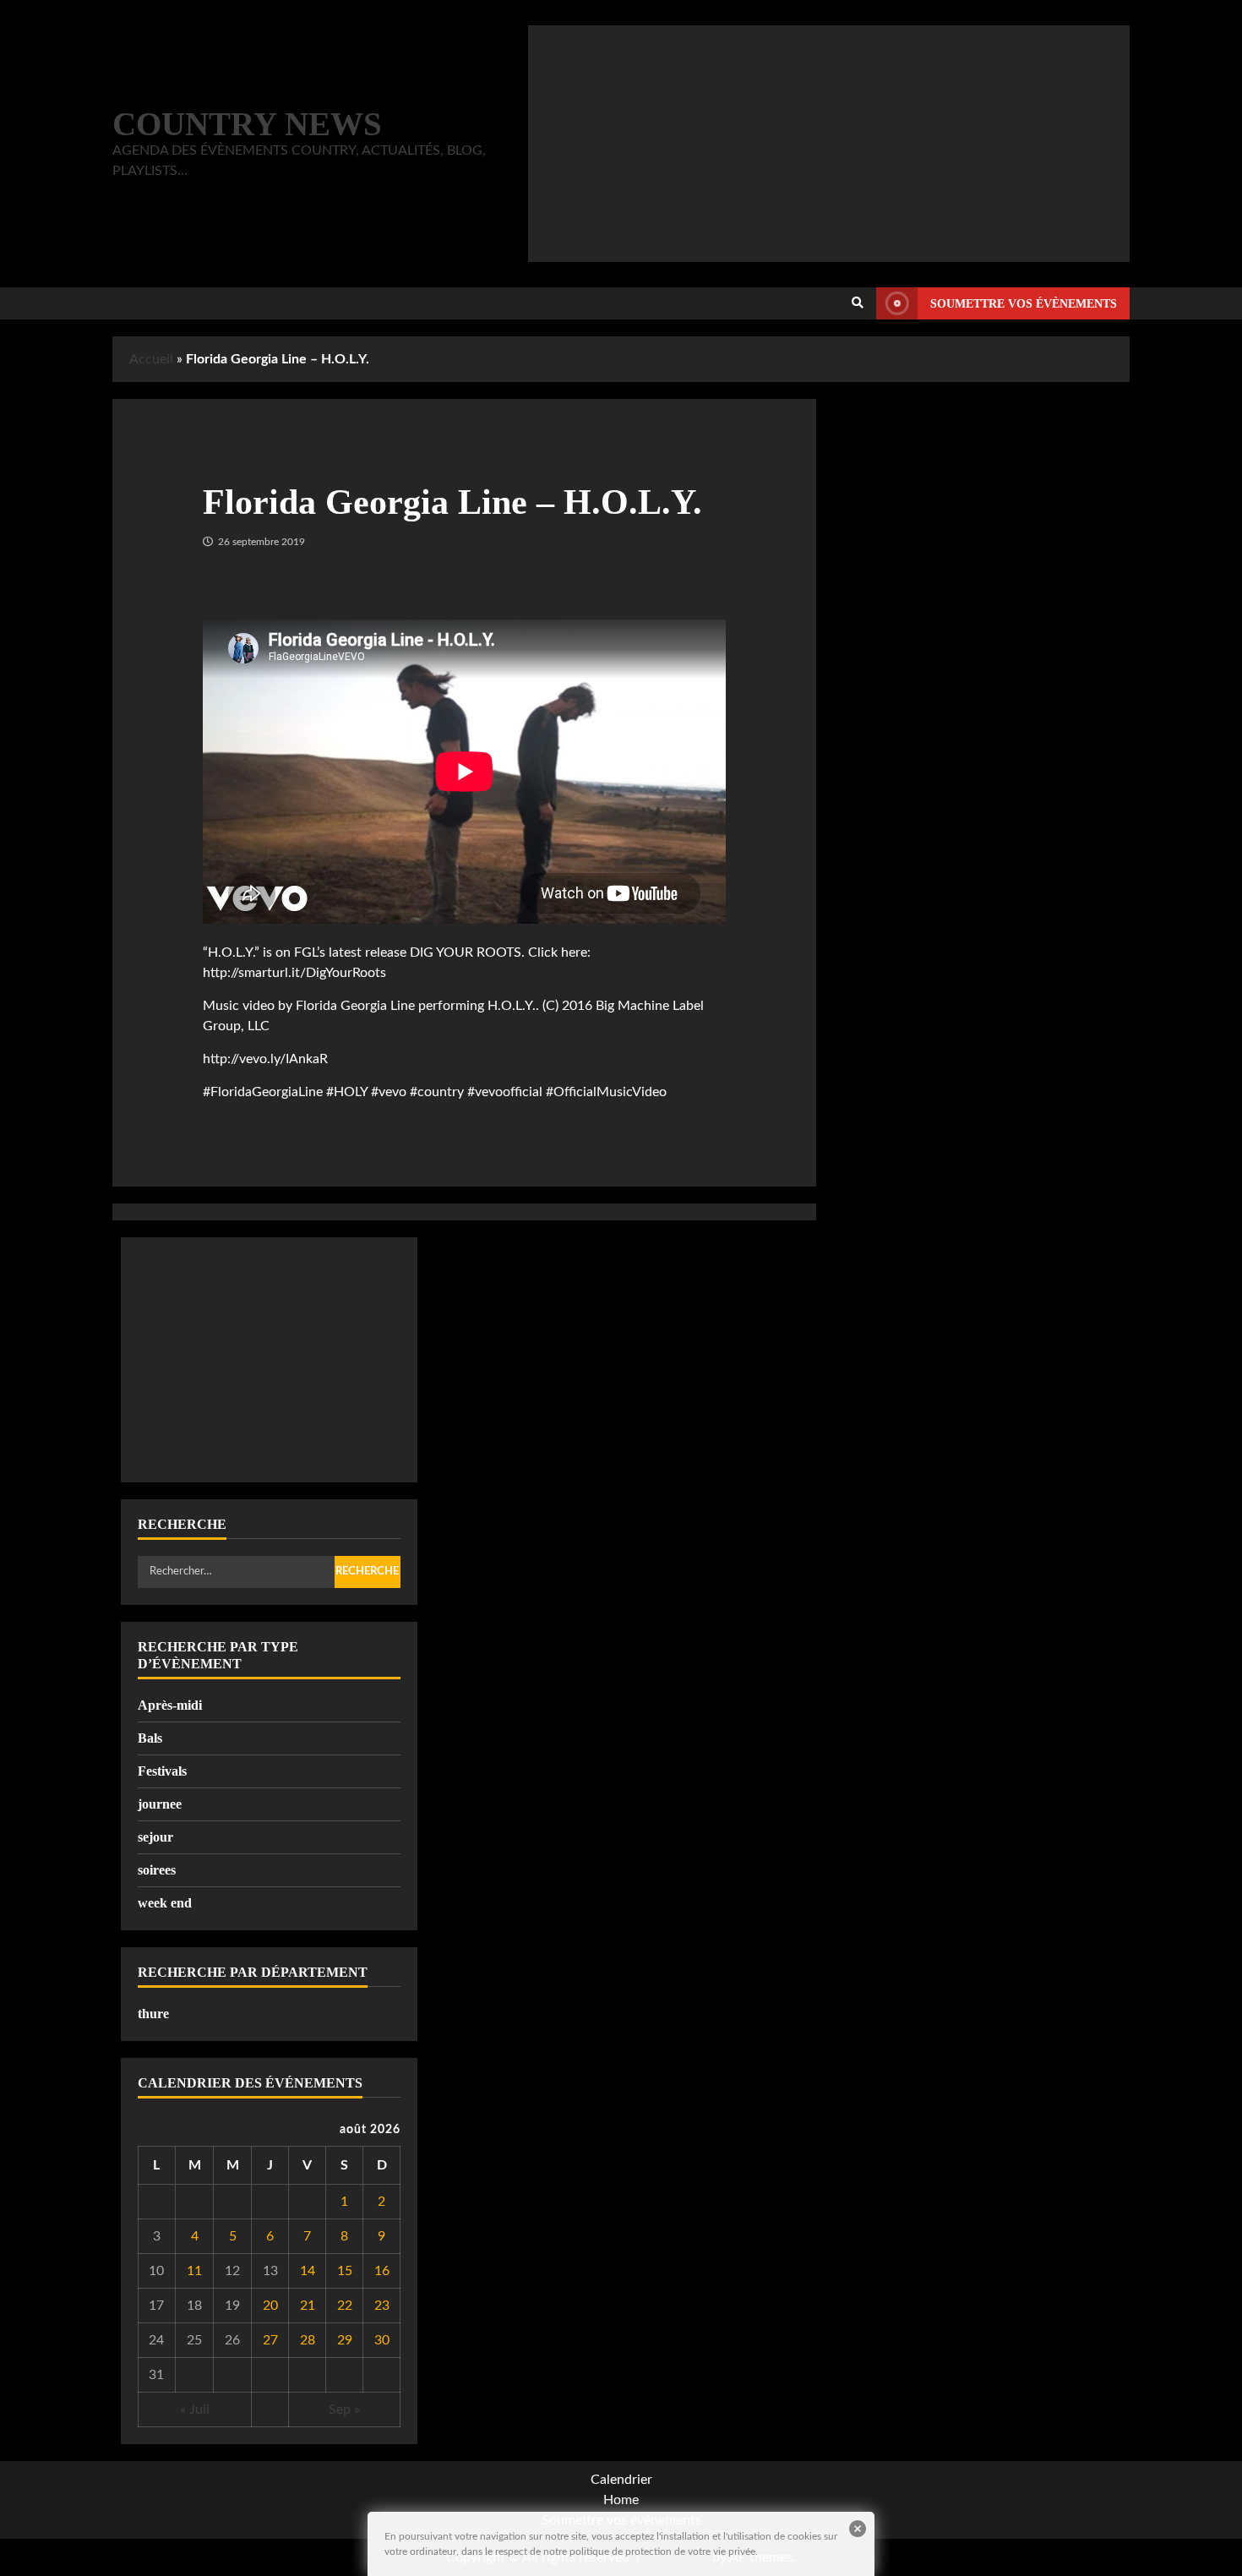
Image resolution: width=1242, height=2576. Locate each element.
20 (270, 2306)
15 (345, 2271)
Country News (247, 124)
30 (382, 2340)
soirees (157, 1870)
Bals (150, 1738)
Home (621, 2500)
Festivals (162, 1771)
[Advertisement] (829, 144)
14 (308, 2271)
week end (165, 1903)
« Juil (195, 2410)
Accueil (151, 359)
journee (160, 1804)
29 (345, 2340)
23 (382, 2306)
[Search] (858, 303)
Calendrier (621, 2480)
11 (194, 2271)
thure (153, 2014)
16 (382, 2271)
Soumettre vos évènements (1024, 304)
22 (345, 2306)
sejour (155, 1837)
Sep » (344, 2410)
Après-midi (170, 1705)
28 (308, 2340)
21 (308, 2306)
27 (270, 2340)
